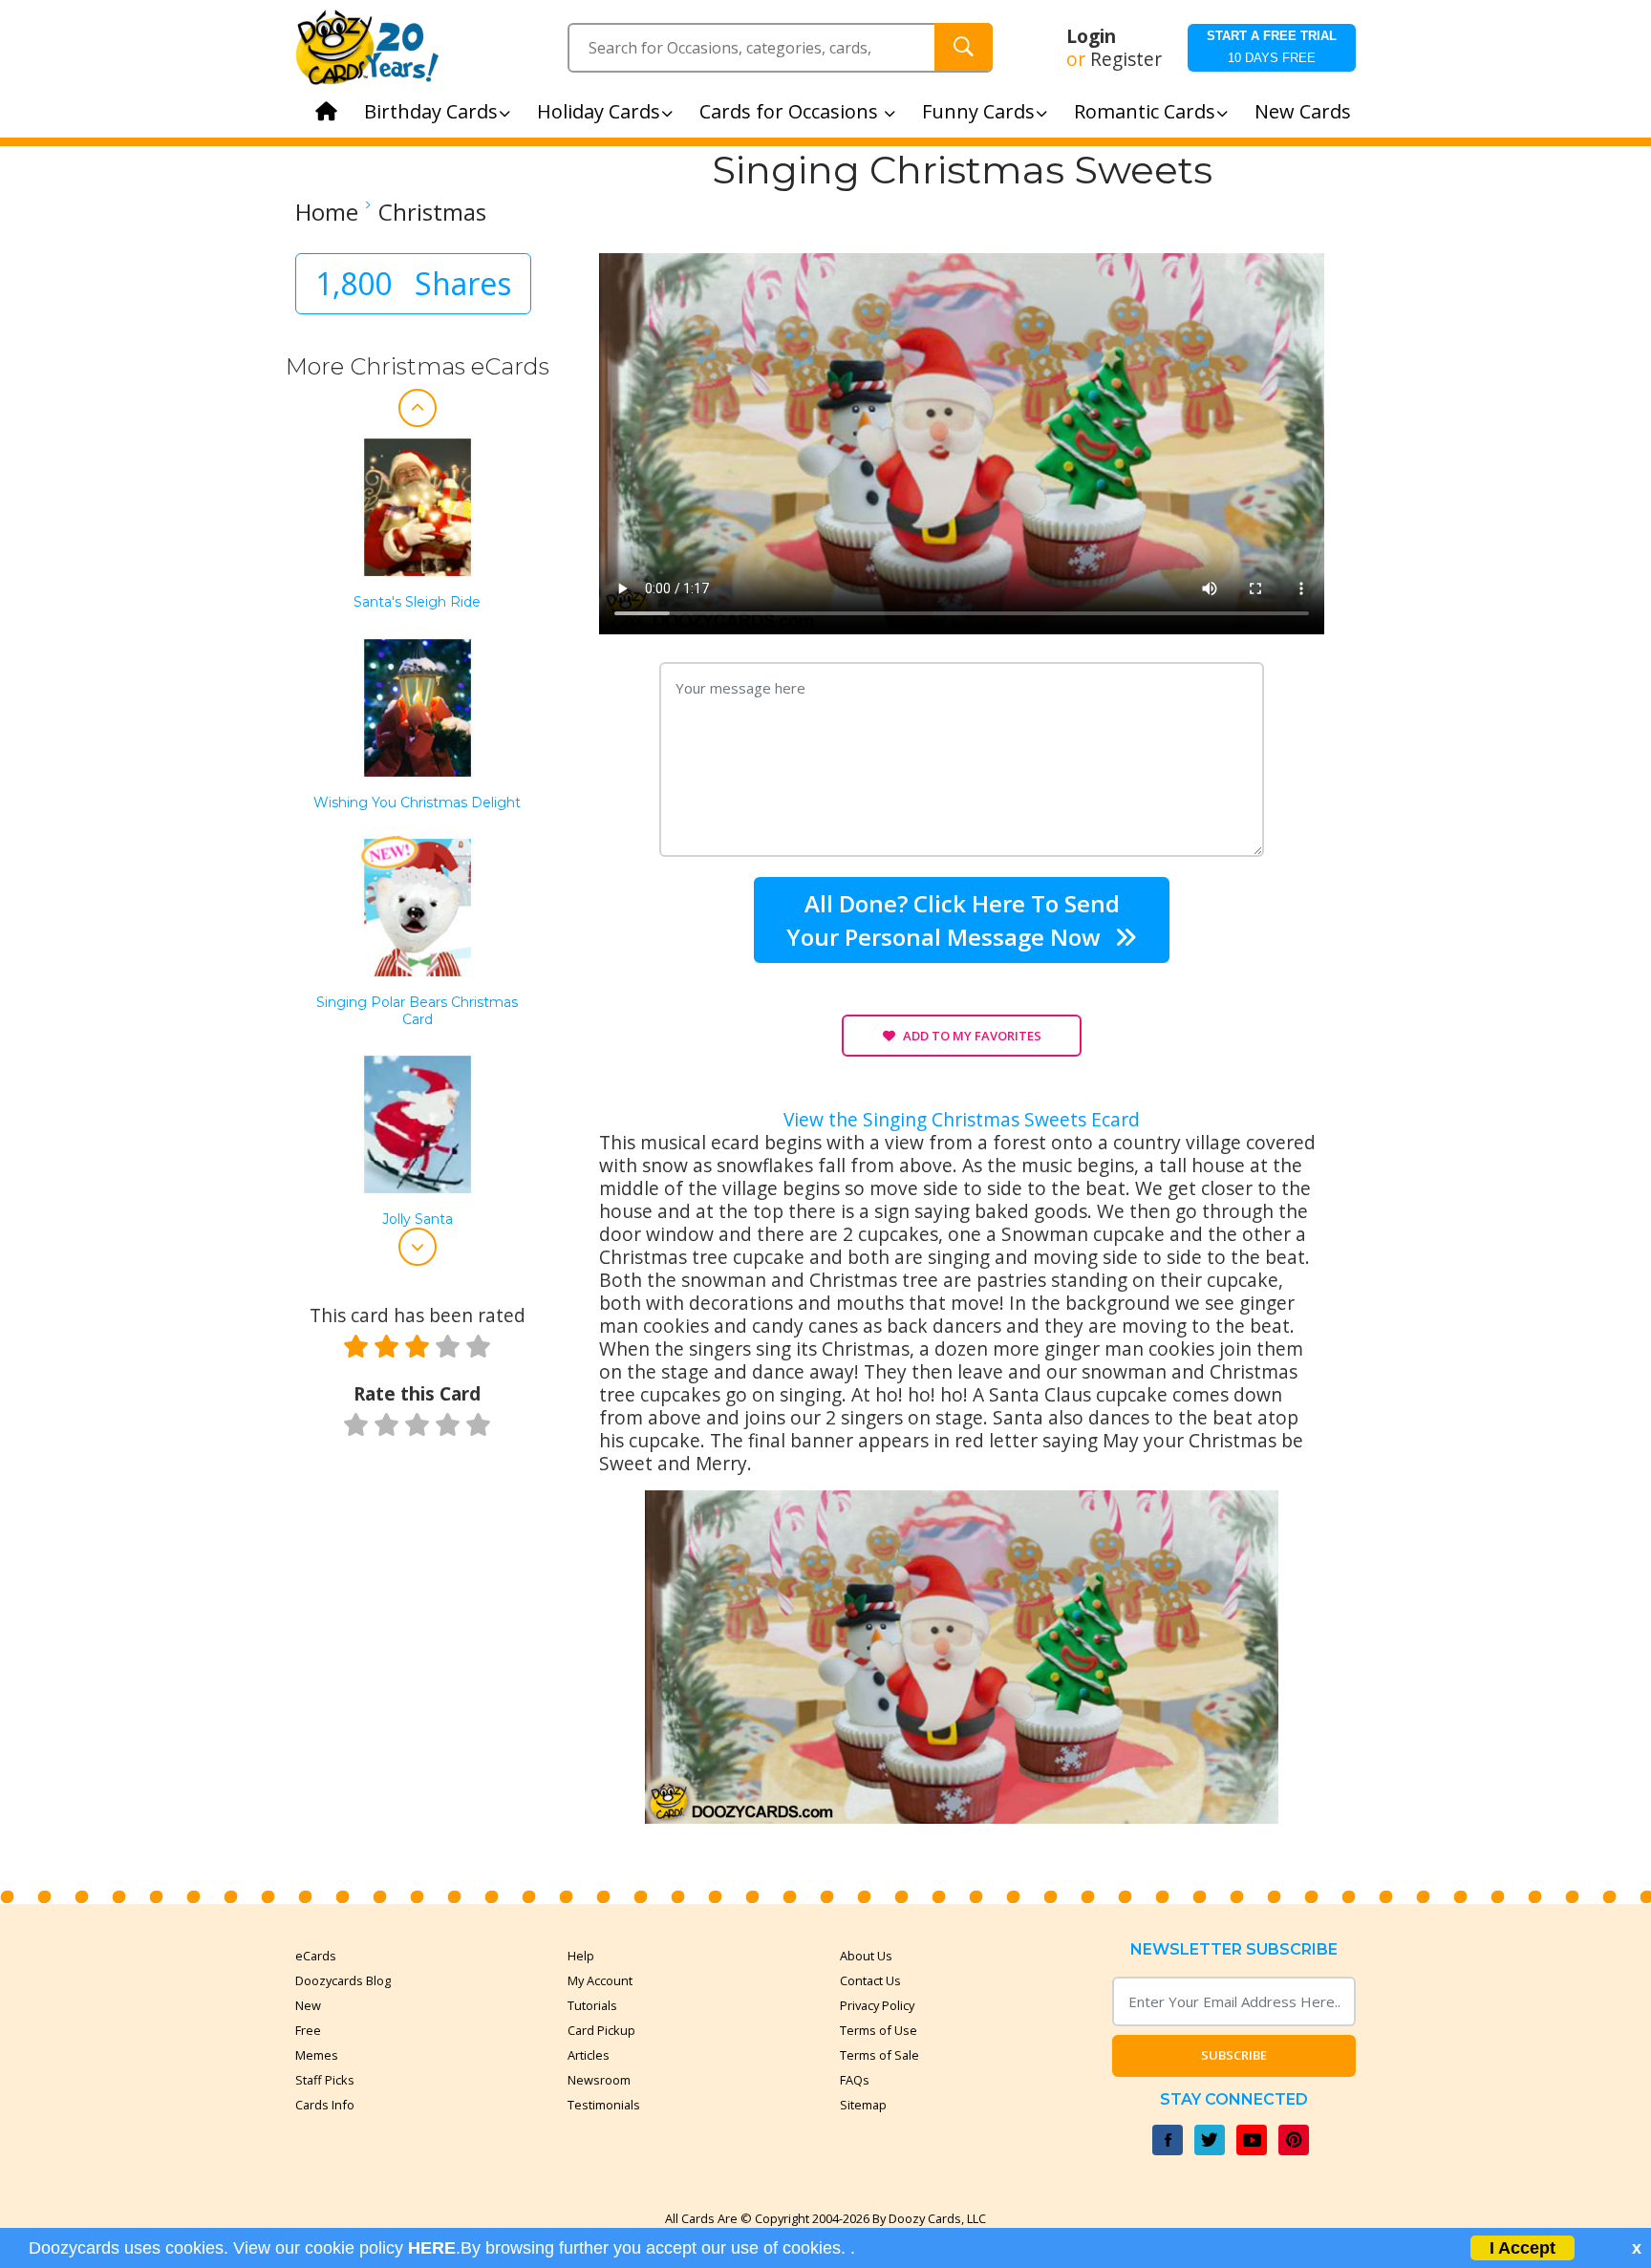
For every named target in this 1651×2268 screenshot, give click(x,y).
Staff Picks (325, 2080)
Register (1126, 59)
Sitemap (863, 2105)
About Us (866, 1956)
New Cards (1303, 111)
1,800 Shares (413, 283)
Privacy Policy (877, 2005)
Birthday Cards (431, 111)
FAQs (855, 2080)
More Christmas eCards (418, 366)
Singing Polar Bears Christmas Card (417, 1011)
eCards (316, 1956)
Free (308, 2030)
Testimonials (604, 2105)
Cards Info (325, 2105)
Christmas (432, 212)
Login (1091, 36)
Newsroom (599, 2080)
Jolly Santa (418, 1220)
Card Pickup (601, 2030)
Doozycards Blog (343, 1980)
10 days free (1272, 47)
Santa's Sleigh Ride (417, 602)
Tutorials (592, 2005)
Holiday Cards (599, 111)
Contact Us (870, 1980)
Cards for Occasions (791, 111)
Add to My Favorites (972, 1036)
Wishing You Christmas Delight (417, 803)
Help (581, 1956)
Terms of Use (879, 2030)
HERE (432, 2248)
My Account (600, 1980)
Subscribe (1234, 2055)
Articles (589, 2055)
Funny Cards (978, 111)
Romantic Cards (1145, 111)
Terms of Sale (879, 2055)
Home (327, 212)
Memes (317, 2055)
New (308, 2005)
